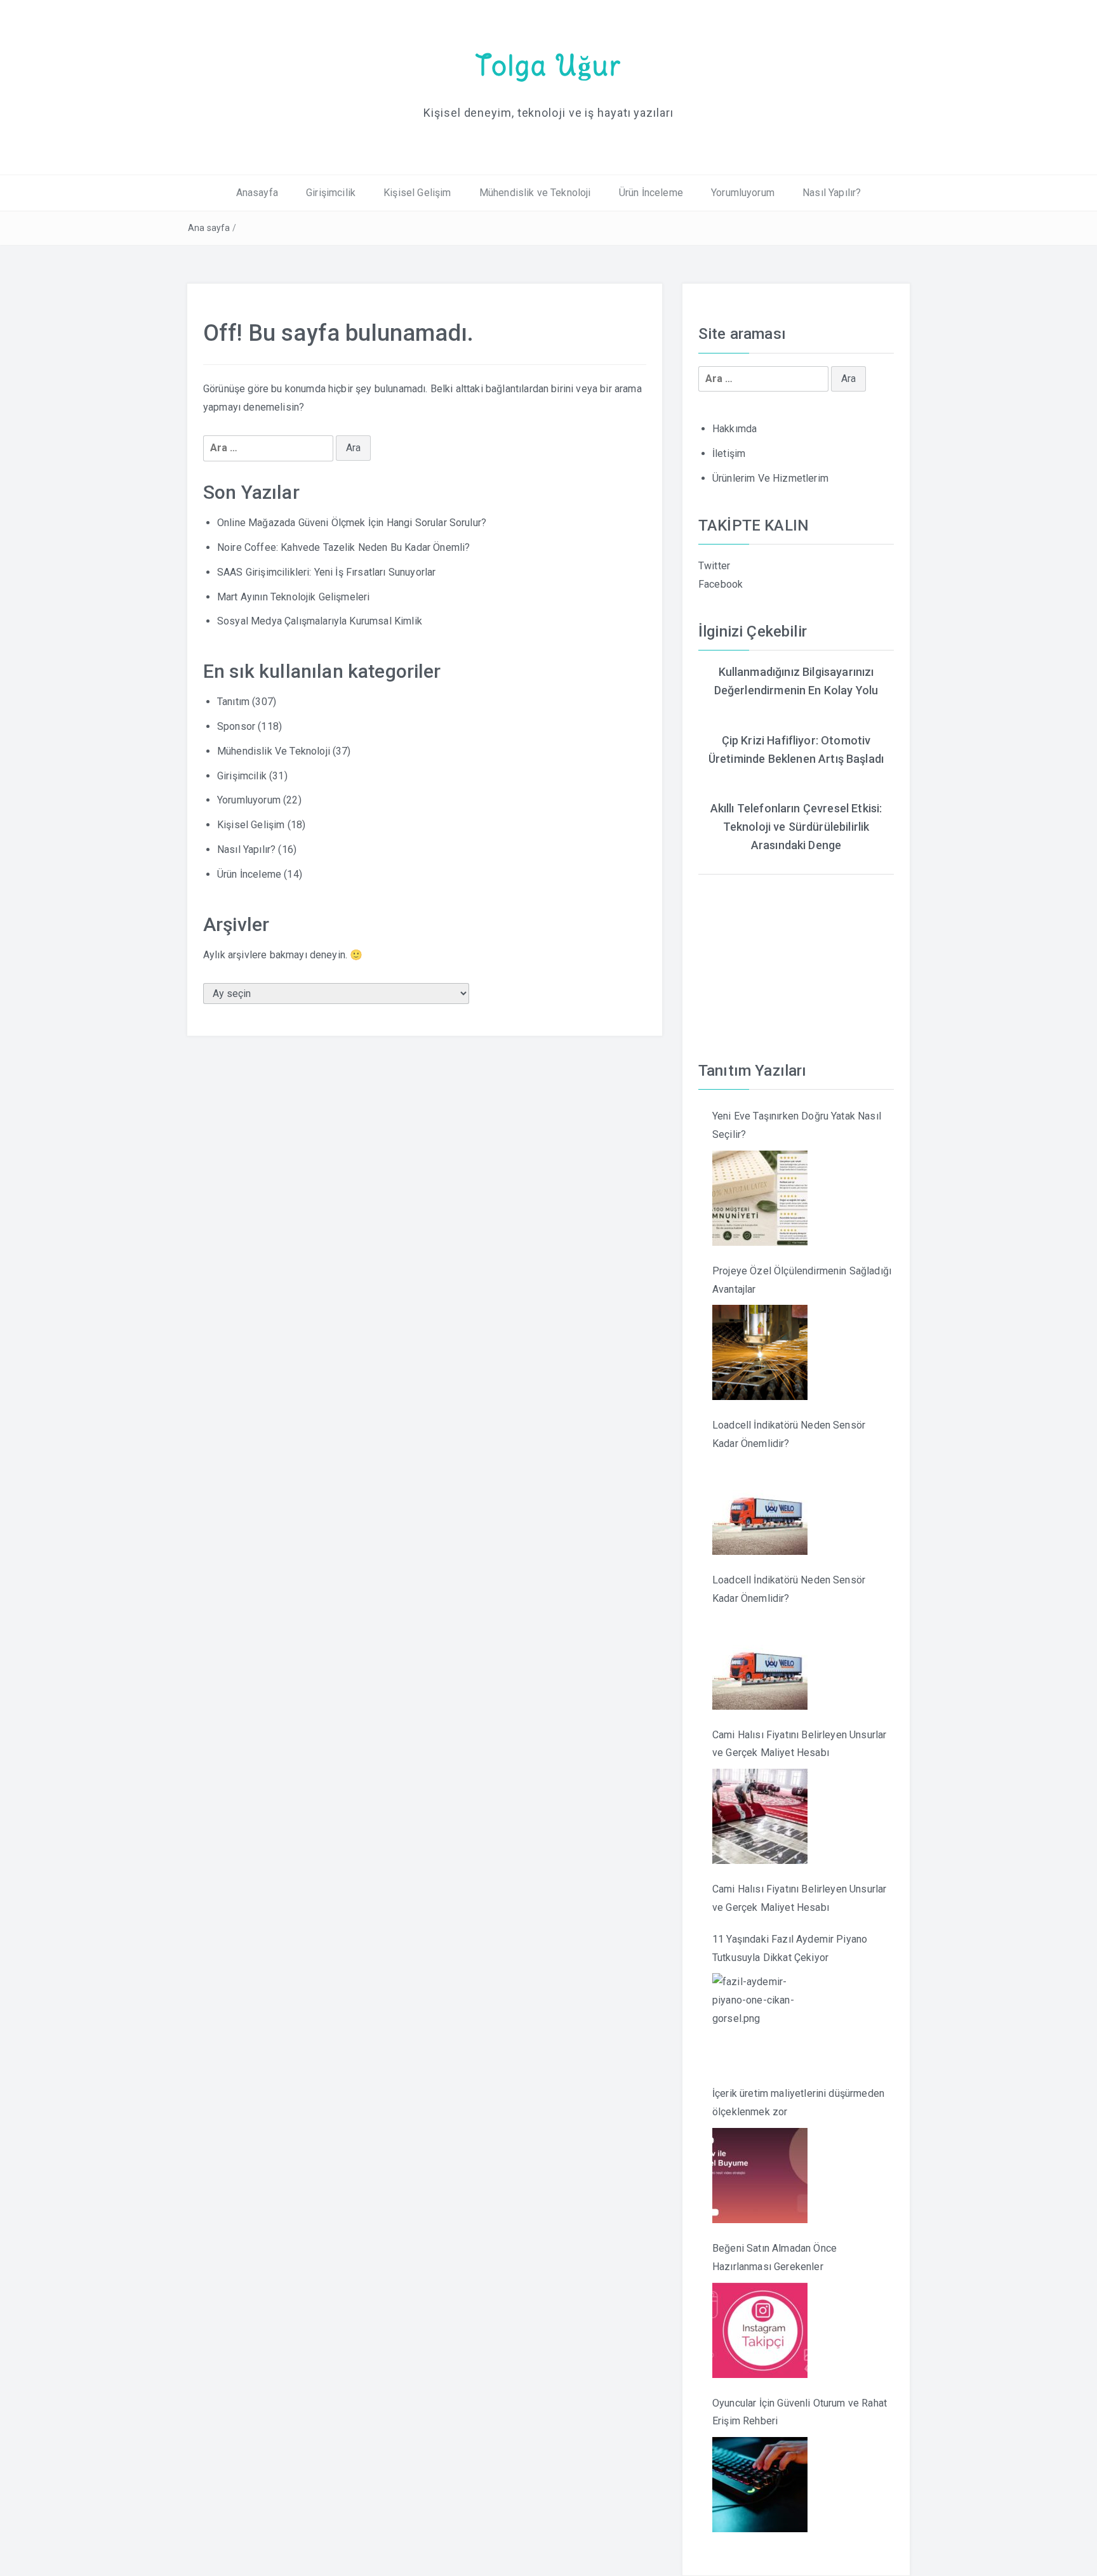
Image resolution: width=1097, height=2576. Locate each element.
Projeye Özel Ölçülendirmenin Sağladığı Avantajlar (802, 1280)
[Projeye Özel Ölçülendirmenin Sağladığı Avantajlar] (760, 1352)
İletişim (729, 453)
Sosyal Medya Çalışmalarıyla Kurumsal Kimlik (320, 621)
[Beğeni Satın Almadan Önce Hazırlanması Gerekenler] (760, 2330)
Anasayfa (257, 193)
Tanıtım (233, 702)
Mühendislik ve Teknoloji (535, 193)
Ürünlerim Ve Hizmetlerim (770, 478)
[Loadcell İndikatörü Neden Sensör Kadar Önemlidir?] (760, 1507)
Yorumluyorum (743, 193)
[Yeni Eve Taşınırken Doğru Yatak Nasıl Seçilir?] (760, 1198)
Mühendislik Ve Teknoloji (274, 751)
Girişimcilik (331, 193)
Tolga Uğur (548, 65)
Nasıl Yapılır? (832, 193)
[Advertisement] (796, 954)
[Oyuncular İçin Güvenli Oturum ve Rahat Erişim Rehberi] (760, 2485)
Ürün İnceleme (651, 193)
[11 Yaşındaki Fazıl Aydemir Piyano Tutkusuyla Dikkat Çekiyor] (760, 2021)
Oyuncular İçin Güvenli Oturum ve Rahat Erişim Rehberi (800, 2412)
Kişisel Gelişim (417, 193)
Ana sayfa (209, 228)
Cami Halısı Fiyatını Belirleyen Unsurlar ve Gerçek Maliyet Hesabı (799, 1744)
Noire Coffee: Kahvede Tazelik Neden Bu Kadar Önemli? (343, 547)
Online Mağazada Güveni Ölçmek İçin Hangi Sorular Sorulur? (352, 523)
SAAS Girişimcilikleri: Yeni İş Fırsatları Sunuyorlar (326, 572)
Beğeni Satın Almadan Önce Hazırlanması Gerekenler (775, 2257)
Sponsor (236, 726)
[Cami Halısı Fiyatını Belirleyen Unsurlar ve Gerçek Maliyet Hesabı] (760, 1816)
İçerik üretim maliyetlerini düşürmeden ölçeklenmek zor (798, 2103)
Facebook (721, 584)
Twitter (714, 566)
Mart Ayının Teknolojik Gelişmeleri (293, 597)
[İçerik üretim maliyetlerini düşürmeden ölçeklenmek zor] (760, 2176)
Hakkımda (735, 429)
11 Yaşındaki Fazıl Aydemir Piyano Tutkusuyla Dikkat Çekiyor (790, 1948)
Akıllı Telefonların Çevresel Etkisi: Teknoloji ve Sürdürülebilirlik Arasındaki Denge (796, 827)
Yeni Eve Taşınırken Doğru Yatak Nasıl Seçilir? (797, 1125)
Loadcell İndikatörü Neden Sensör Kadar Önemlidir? (789, 1434)
